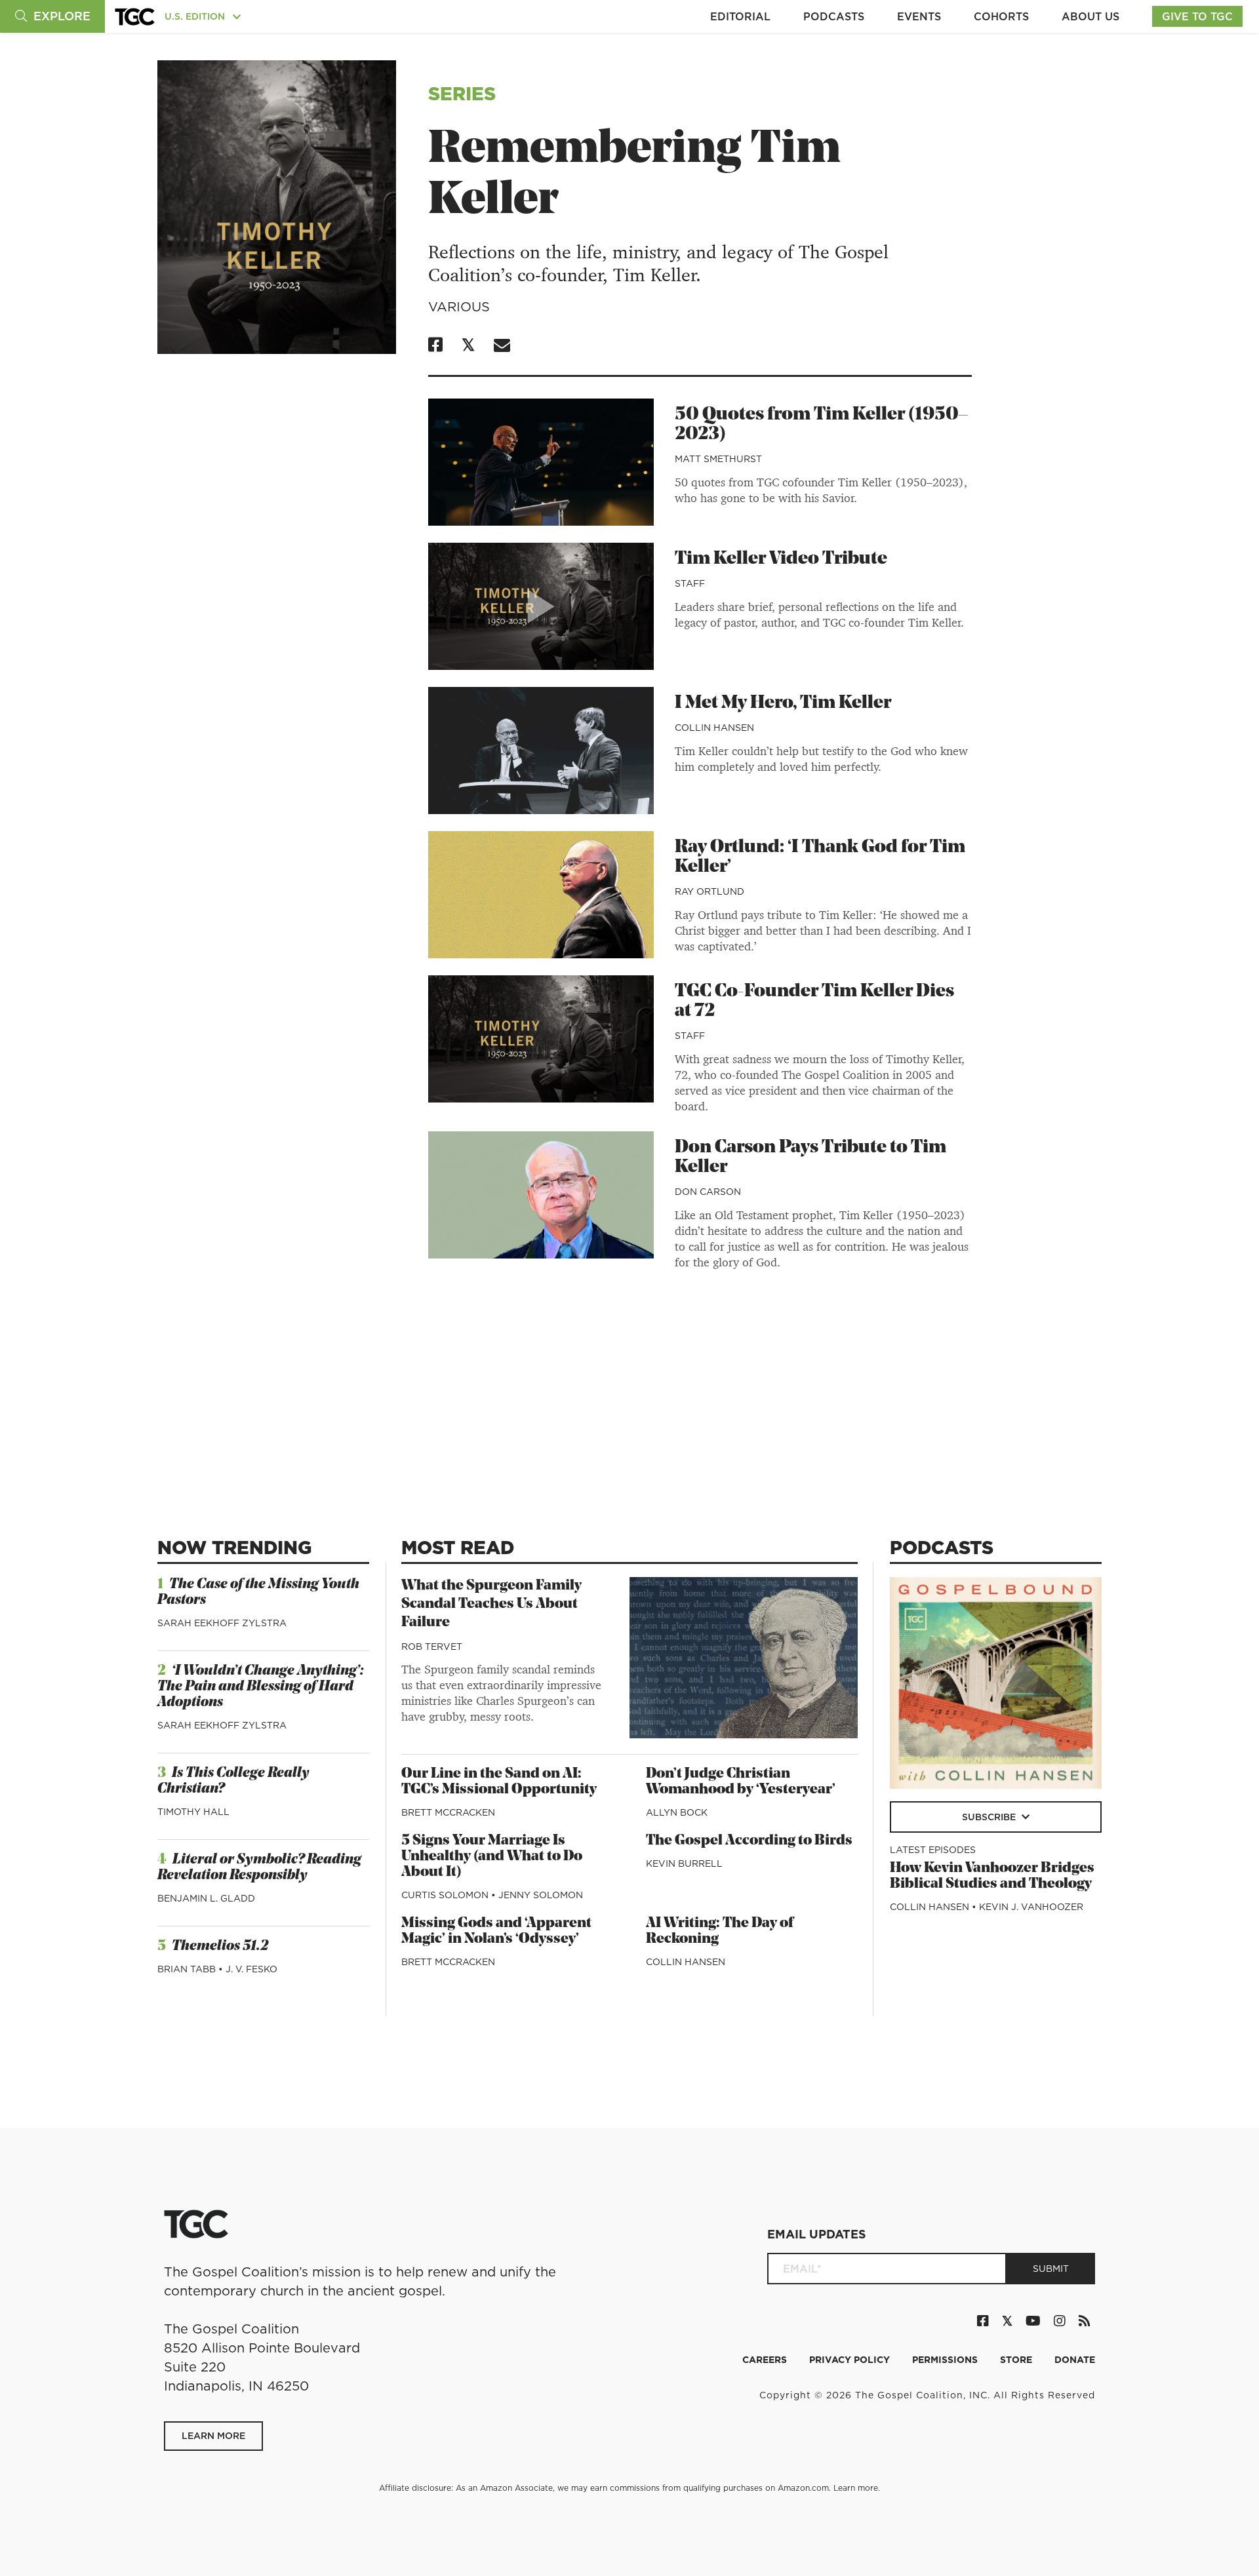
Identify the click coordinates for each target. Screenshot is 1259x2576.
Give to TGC (1197, 16)
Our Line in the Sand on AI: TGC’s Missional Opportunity (499, 1782)
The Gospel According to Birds (749, 1841)
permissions (946, 2360)
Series (462, 93)
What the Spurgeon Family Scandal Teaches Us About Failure (491, 1604)
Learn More (213, 2436)
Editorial (740, 16)
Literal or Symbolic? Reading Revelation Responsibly (259, 1868)
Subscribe (990, 1817)
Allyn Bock (677, 1812)
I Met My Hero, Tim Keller (783, 703)
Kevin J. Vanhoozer (1031, 1907)
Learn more (856, 2488)
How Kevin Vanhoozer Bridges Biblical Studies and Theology (992, 1876)
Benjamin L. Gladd (206, 1898)
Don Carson (708, 1192)
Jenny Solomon (541, 1895)
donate (1075, 2360)
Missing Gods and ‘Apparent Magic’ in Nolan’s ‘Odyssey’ (496, 1931)
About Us (1090, 16)
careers (766, 2360)
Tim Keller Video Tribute (781, 559)
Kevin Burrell (684, 1864)
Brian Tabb (188, 1969)
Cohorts (1001, 16)
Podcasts (834, 16)
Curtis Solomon (446, 1895)
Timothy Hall (193, 1812)
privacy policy (851, 2360)
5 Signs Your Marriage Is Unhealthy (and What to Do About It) (492, 1857)
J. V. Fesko (251, 1969)
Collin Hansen (714, 728)
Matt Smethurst (718, 459)
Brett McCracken (448, 1812)
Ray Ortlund (709, 891)
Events (919, 16)
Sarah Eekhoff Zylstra (222, 1623)
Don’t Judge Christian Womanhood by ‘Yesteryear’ (741, 1782)
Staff (690, 583)
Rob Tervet (432, 1647)
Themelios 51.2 (220, 1946)
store (1017, 2360)
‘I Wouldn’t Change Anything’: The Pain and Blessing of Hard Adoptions (261, 1687)
